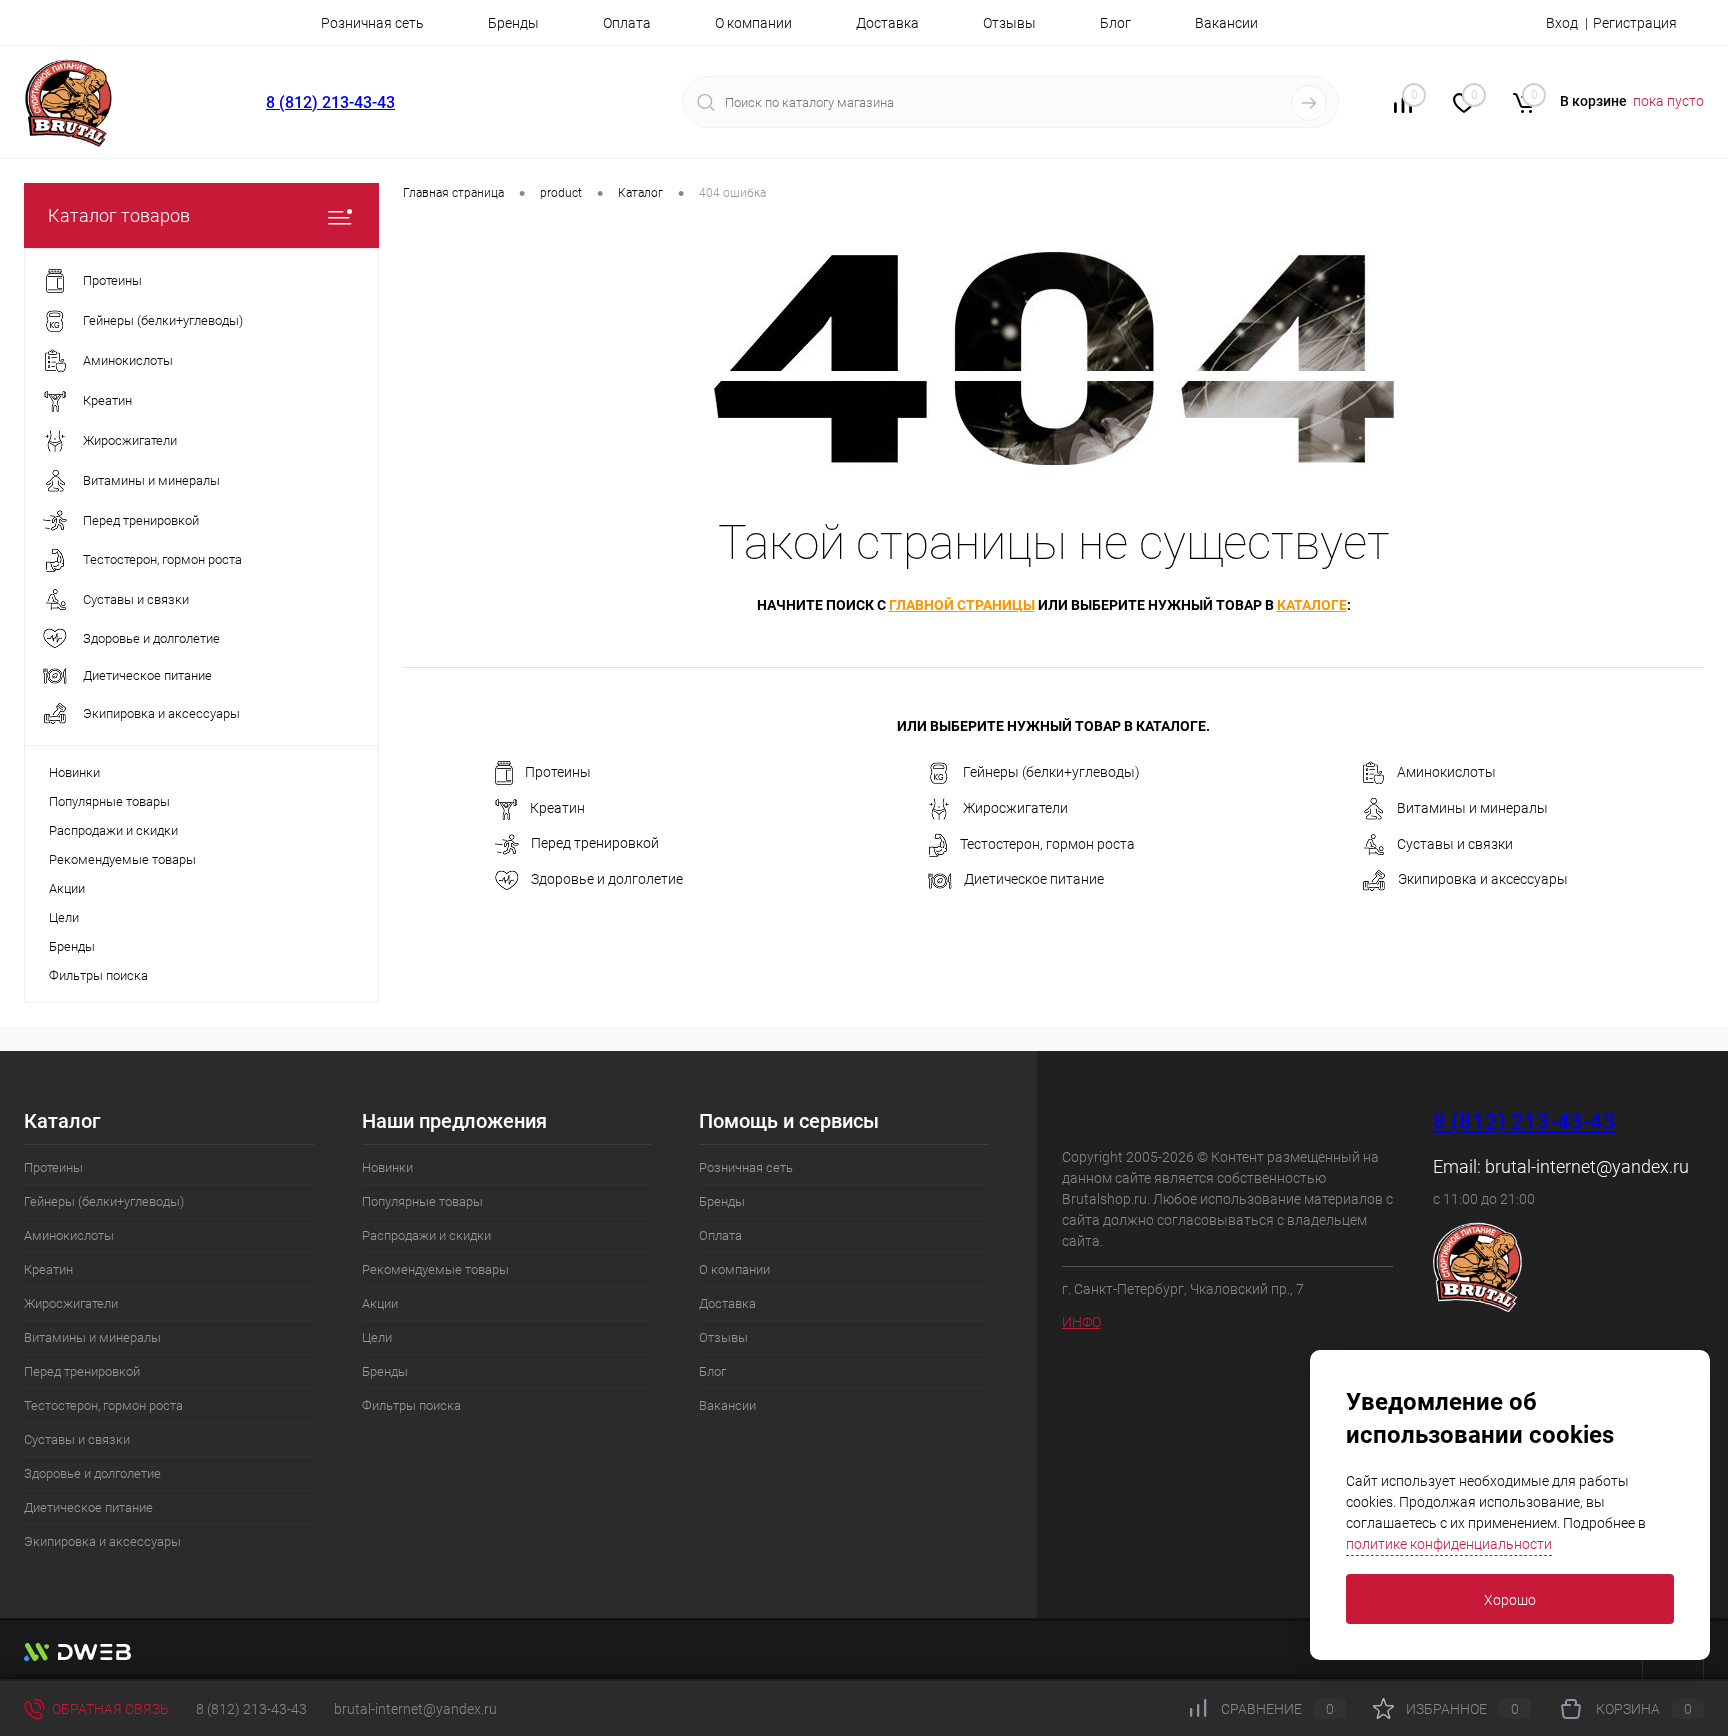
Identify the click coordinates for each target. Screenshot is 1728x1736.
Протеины (558, 772)
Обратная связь (109, 1709)
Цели (64, 917)
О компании (753, 23)
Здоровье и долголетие (607, 879)
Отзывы (1009, 23)
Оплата (627, 23)
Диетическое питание (1034, 879)
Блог (1115, 23)
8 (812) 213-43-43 (330, 102)
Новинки (74, 772)
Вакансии (1226, 23)
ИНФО (1081, 1322)
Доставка (887, 23)
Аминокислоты (1446, 772)
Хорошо (1510, 1600)
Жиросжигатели (1015, 808)
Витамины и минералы (1472, 808)
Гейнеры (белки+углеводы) (1051, 772)
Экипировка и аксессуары (1483, 880)
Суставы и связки (1455, 844)
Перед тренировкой (595, 844)
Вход (1562, 23)
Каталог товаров (119, 215)
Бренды (513, 23)
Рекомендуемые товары (122, 859)
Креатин (557, 808)
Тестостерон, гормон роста (1047, 844)
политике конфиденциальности (1449, 1544)
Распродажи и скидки (113, 830)
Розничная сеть (372, 23)
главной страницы (962, 605)
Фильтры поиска (98, 975)
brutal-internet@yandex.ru (1587, 1166)
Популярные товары (109, 801)
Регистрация (1635, 23)
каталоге (1312, 605)
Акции (67, 888)
